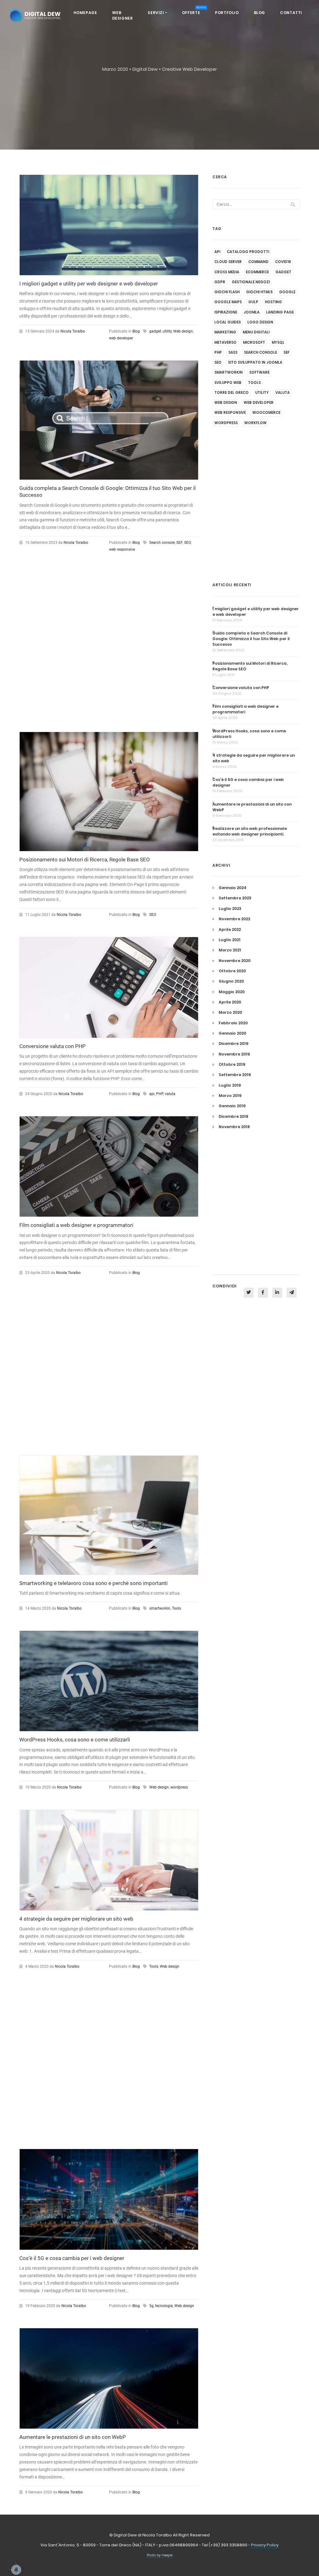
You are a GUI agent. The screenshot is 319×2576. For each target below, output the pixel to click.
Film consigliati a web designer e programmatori (76, 1225)
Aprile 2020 (230, 1002)
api (152, 1094)
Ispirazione (226, 312)
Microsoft (254, 342)
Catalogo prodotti (248, 252)
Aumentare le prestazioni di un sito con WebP (73, 2437)
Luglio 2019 (230, 1085)
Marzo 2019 (230, 1096)
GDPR (220, 282)
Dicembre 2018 (233, 1116)
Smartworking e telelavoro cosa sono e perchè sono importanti (93, 1583)
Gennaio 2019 (232, 1106)
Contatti (291, 13)
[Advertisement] (109, 648)
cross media (227, 272)
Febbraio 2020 (233, 1023)
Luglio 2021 (230, 940)
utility (167, 331)
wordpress (179, 1787)
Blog (259, 13)
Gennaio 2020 (232, 1033)
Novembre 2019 (234, 1054)
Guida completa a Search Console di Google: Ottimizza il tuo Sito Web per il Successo (251, 639)
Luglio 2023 (230, 909)
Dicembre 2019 (233, 1044)
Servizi (156, 13)
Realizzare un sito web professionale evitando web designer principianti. (250, 831)
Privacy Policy (265, 2545)
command (258, 262)
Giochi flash (227, 292)
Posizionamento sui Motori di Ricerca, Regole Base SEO (85, 859)
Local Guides (228, 322)
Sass (233, 352)
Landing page (280, 312)
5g (151, 2306)
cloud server (228, 262)
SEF (179, 543)
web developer (121, 338)
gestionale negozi (251, 282)
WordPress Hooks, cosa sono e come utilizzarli (75, 1740)
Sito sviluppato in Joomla (255, 362)
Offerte (194, 11)
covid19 (283, 262)
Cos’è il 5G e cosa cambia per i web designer (72, 2258)
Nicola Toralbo (73, 331)
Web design (183, 331)
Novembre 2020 (235, 961)
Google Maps (228, 302)
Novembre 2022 (234, 919)
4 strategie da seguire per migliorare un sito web (76, 1919)
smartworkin (160, 1608)
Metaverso (225, 342)
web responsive (122, 549)
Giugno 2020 (231, 981)
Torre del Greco (231, 393)
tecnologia (164, 2306)
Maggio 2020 (232, 992)
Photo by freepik (160, 2555)
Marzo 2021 (230, 950)
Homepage (85, 13)
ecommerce (257, 272)
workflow (255, 423)
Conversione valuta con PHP (52, 1046)
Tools (176, 1608)
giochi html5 (259, 292)
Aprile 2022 (230, 929)
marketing (225, 332)
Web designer (123, 15)
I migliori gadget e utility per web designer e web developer (89, 284)
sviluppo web (228, 383)
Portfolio (227, 13)
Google (287, 292)
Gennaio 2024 (233, 888)
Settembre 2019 (235, 1075)
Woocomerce (266, 413)
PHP (160, 1094)
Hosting (273, 302)
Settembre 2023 (235, 898)
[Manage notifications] (11, 2565)
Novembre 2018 (234, 1127)
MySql (278, 342)
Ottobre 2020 (232, 971)
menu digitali (256, 332)
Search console (162, 543)
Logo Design (260, 322)
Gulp (253, 302)
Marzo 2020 (230, 1012)
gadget (155, 331)
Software (259, 372)
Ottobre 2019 (232, 1064)
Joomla (252, 312)
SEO (187, 543)
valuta (170, 1094)
